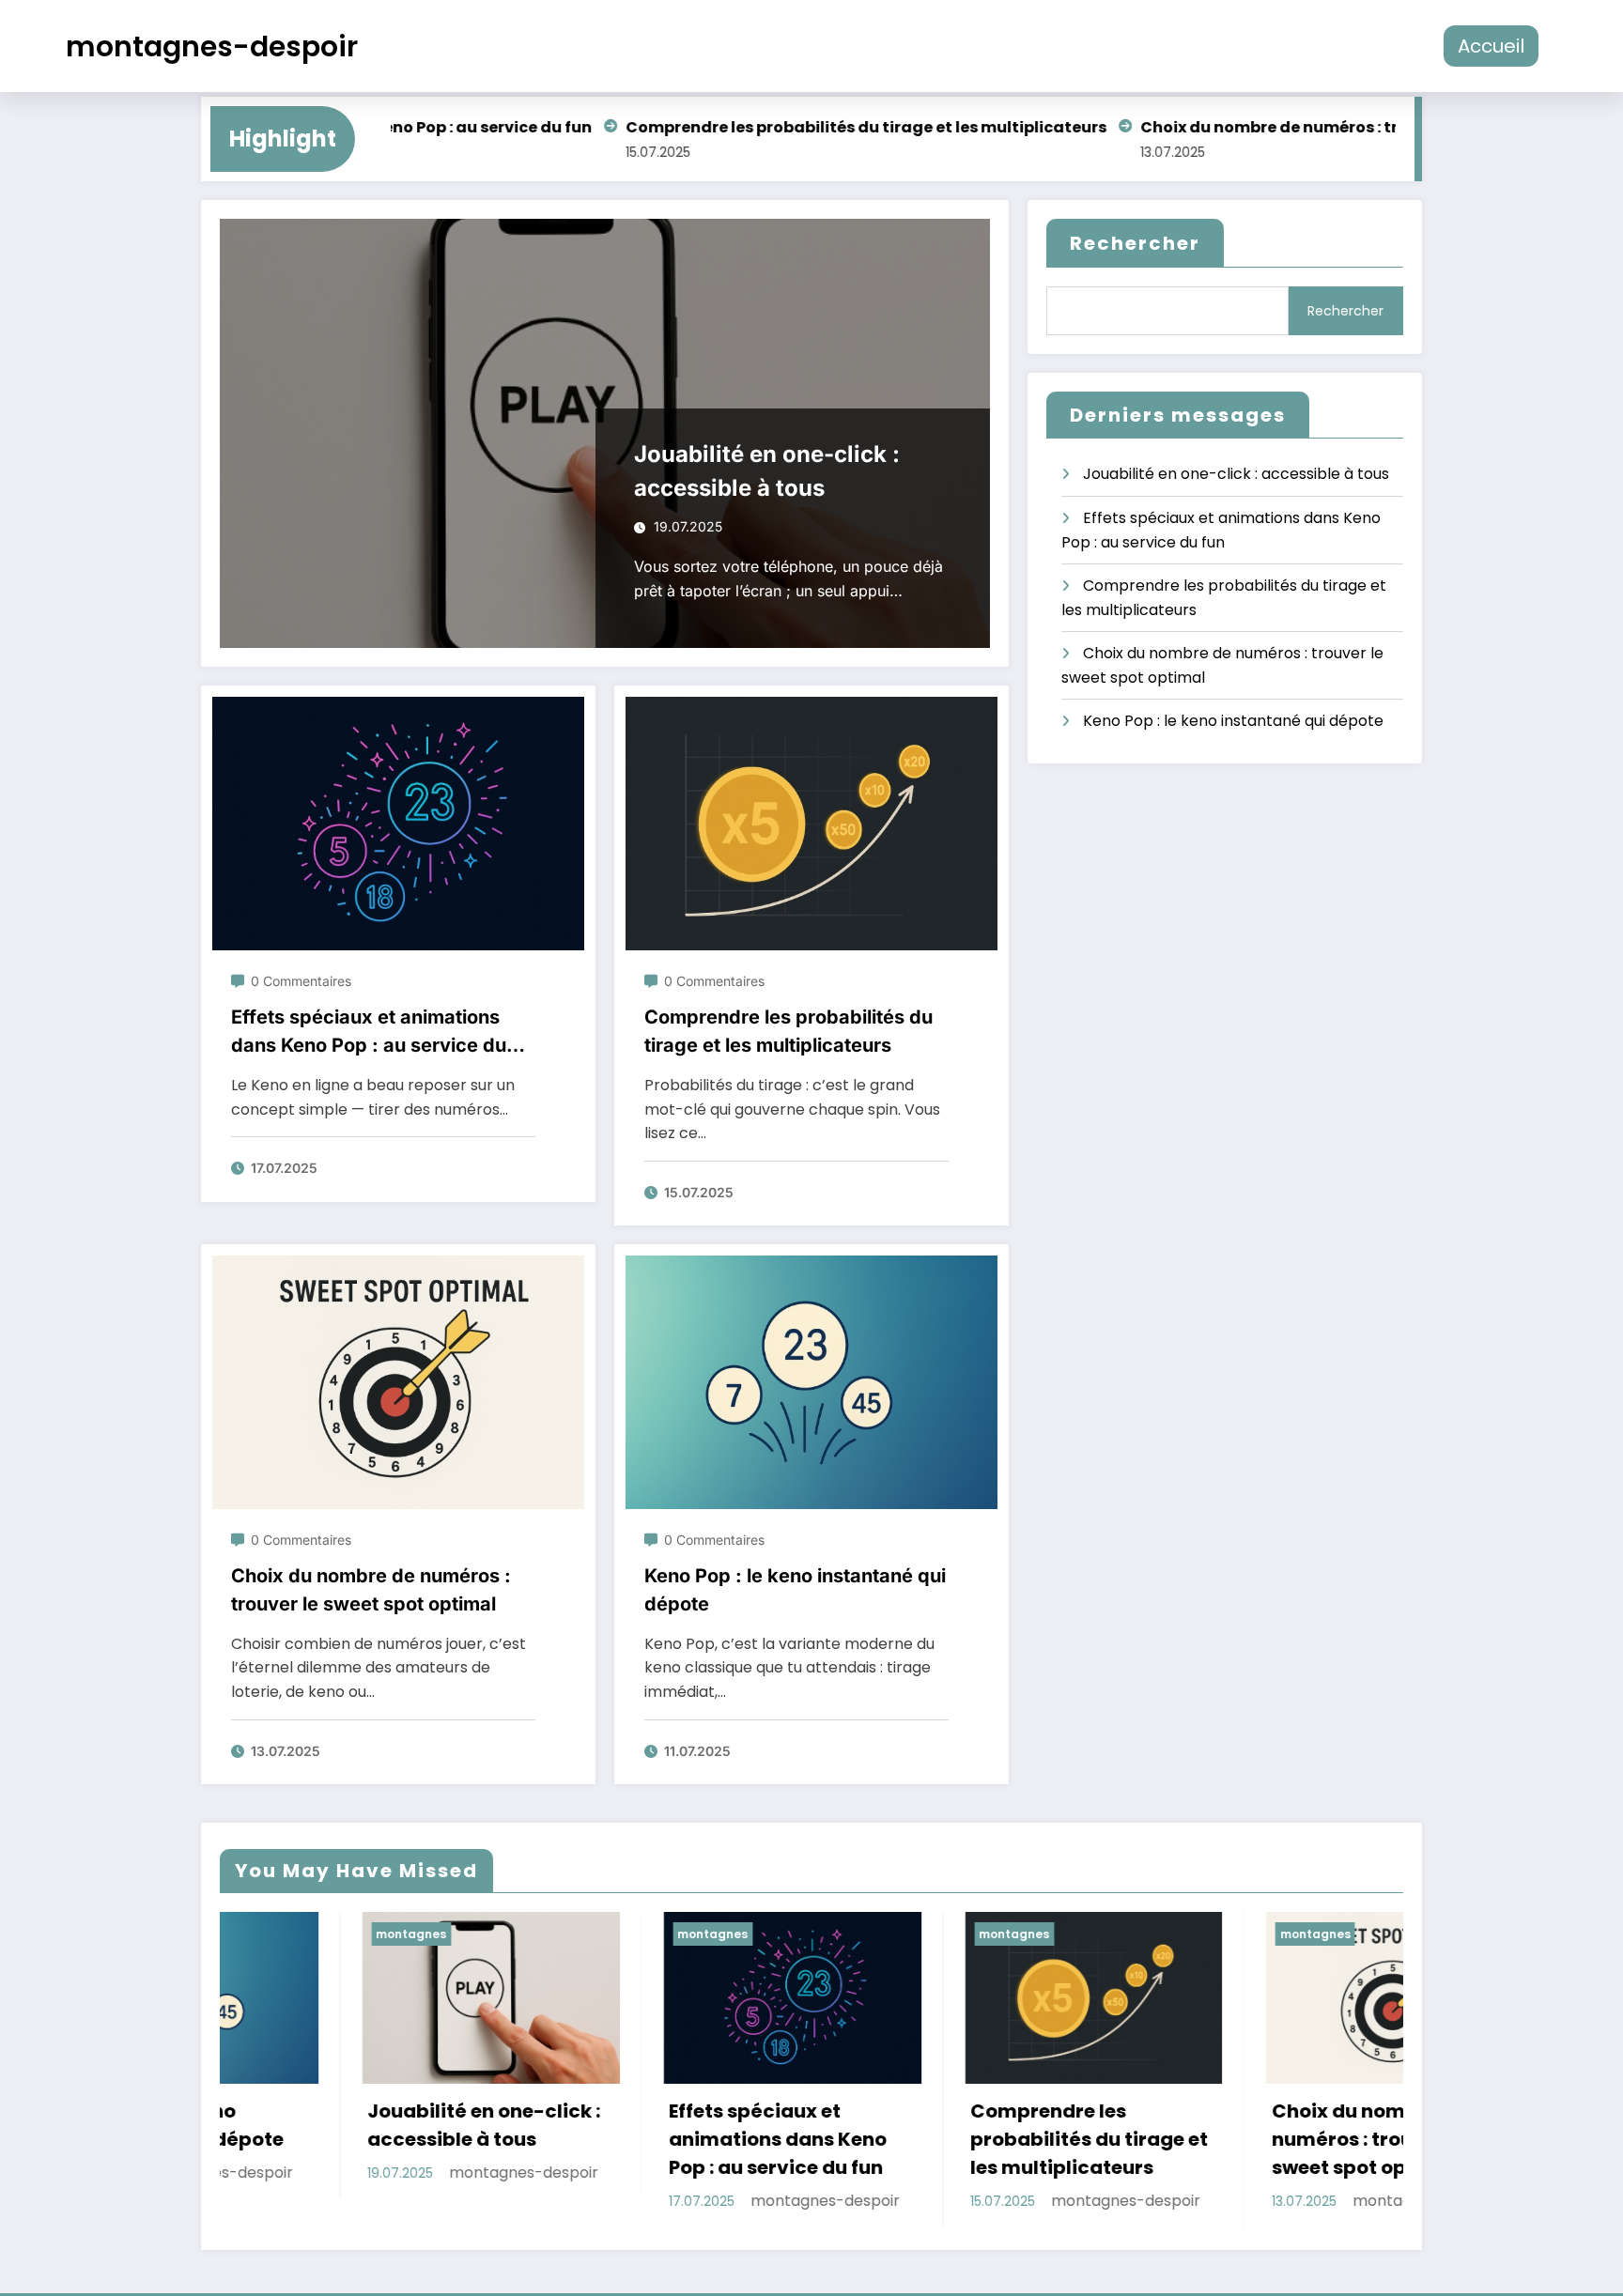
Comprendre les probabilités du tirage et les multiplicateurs (807, 127)
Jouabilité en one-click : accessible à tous (767, 471)
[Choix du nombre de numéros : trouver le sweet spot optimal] (398, 1382)
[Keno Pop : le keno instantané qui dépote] (811, 1382)
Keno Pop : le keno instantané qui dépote (795, 1590)
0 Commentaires (301, 981)
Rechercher (1135, 243)
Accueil (1491, 46)
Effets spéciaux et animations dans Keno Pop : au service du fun (369, 1032)
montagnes (419, 1934)
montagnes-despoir (212, 46)
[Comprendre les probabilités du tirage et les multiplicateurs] (811, 823)
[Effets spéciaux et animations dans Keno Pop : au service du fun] (398, 823)
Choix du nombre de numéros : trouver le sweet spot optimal (1320, 127)
